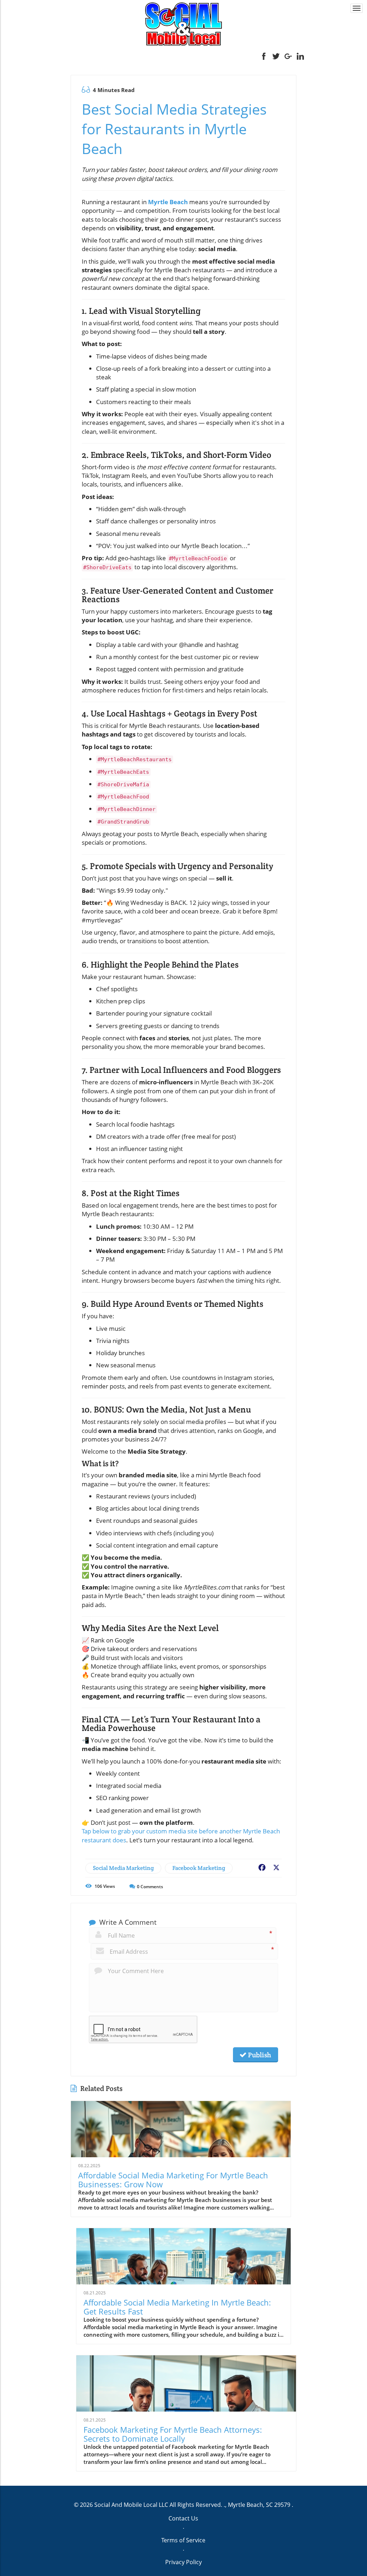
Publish (259, 2055)
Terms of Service (183, 2540)
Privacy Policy (183, 2562)
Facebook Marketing (199, 1868)
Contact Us (183, 2518)
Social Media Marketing (123, 1868)
